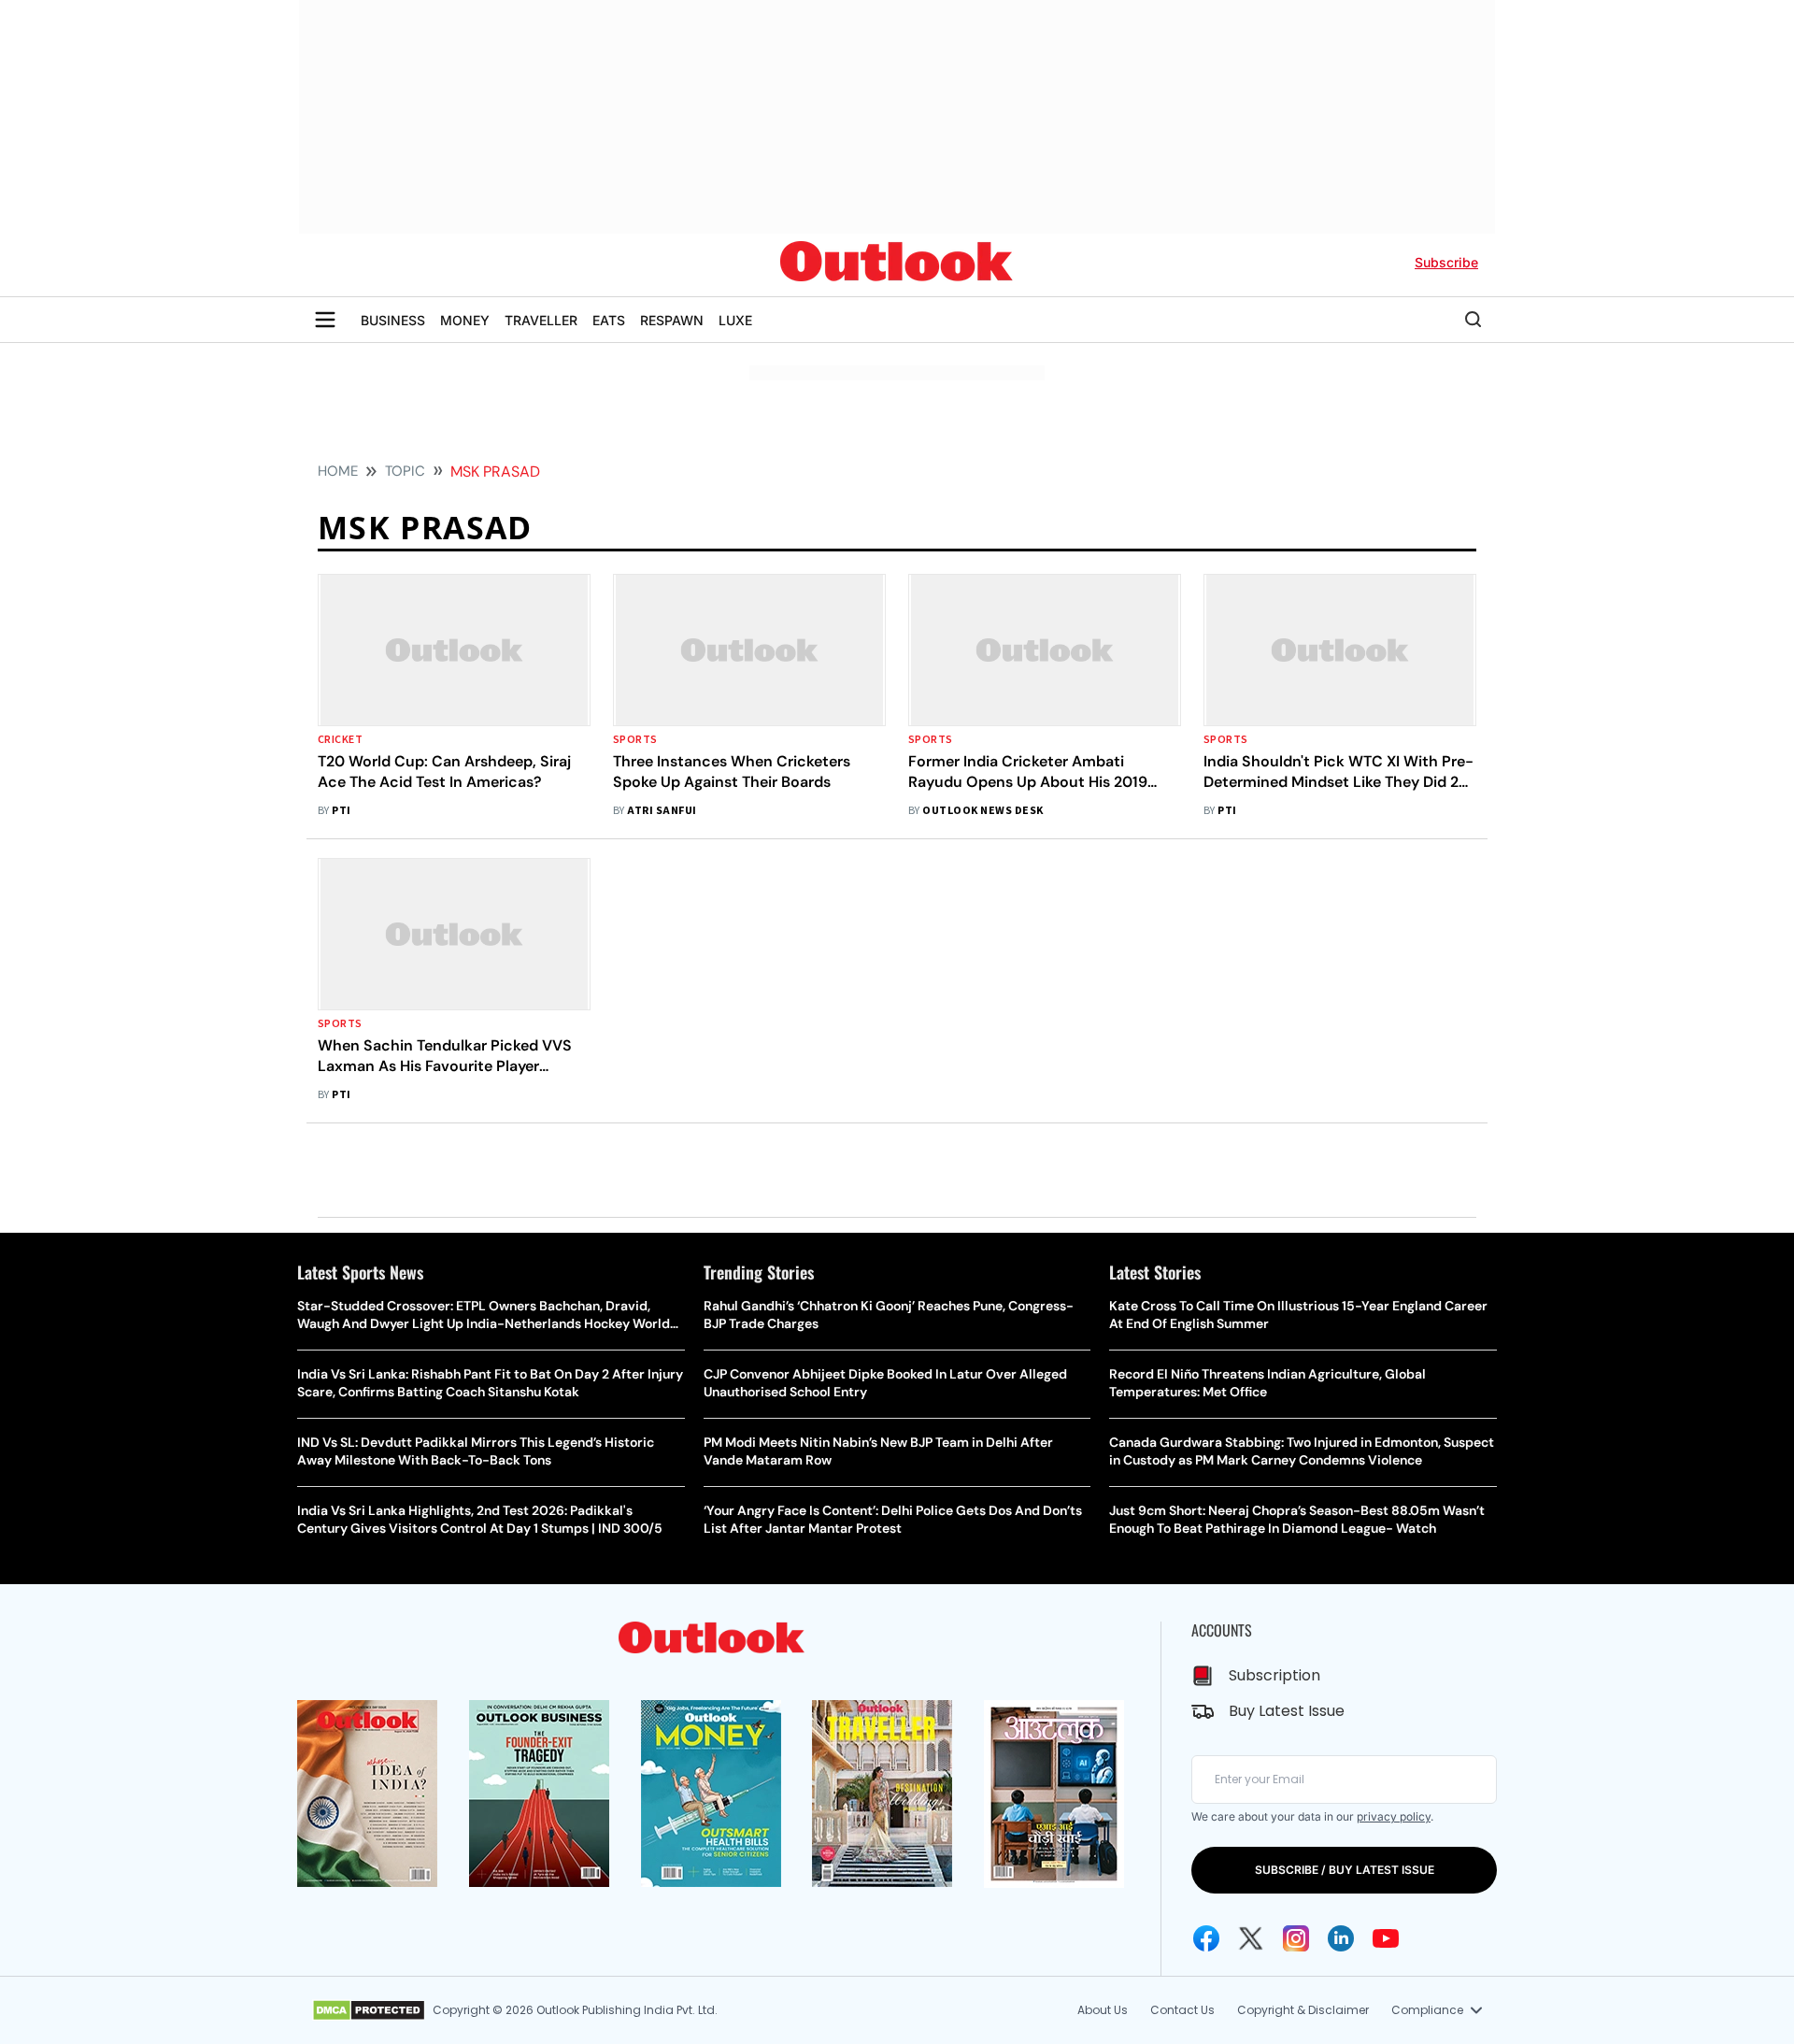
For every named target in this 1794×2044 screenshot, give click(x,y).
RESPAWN (672, 320)
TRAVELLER (541, 320)
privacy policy (1394, 1816)
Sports (635, 740)
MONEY (465, 320)
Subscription (1274, 1675)
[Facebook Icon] (1206, 1938)
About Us (1103, 2010)
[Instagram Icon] (1296, 1938)
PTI (341, 811)
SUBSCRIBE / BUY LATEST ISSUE (1345, 1870)
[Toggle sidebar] (325, 320)
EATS (609, 320)
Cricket (340, 740)
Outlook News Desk (982, 811)
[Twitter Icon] (1251, 1938)
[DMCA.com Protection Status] (369, 2010)
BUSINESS (393, 320)
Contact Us (1182, 2010)
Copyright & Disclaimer (1303, 2010)
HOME (338, 471)
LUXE (735, 320)
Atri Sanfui (662, 811)
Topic (405, 471)
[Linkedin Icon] (1341, 1938)
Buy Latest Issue (1287, 1711)
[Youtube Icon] (1386, 1938)
